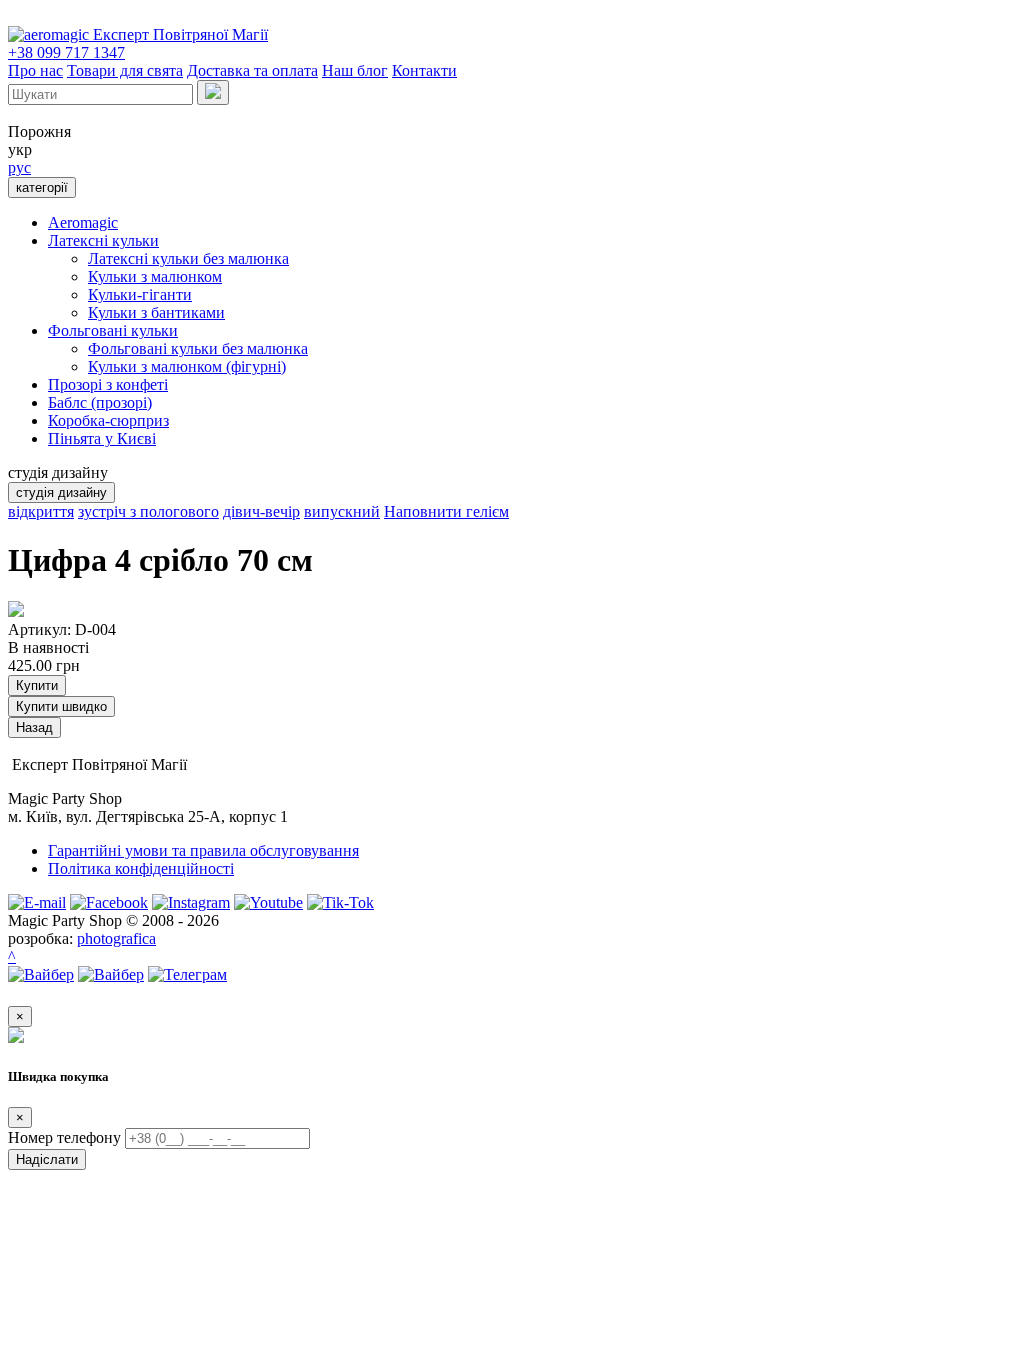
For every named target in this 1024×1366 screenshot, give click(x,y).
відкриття (41, 511)
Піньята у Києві (102, 438)
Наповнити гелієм (446, 511)
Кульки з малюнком (155, 276)
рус (19, 167)
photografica (116, 938)
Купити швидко (61, 706)
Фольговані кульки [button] (113, 330)
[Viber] (41, 974)
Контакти (424, 70)
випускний (342, 511)
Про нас (35, 70)
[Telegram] (187, 974)
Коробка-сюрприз (108, 420)
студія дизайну (61, 492)
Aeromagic (83, 222)
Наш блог (355, 70)
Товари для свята (125, 70)
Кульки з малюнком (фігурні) (187, 366)
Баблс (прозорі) (100, 402)
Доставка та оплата (252, 70)
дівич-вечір (261, 511)
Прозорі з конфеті (108, 384)
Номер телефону (64, 1137)
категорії (42, 187)
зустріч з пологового (148, 511)
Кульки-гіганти (140, 294)
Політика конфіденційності (141, 868)
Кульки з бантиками (156, 312)
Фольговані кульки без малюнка (198, 348)
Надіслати (47, 1159)
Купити (37, 685)
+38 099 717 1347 (66, 52)
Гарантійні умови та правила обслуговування (203, 850)
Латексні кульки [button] (103, 240)
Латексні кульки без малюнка (188, 258)
